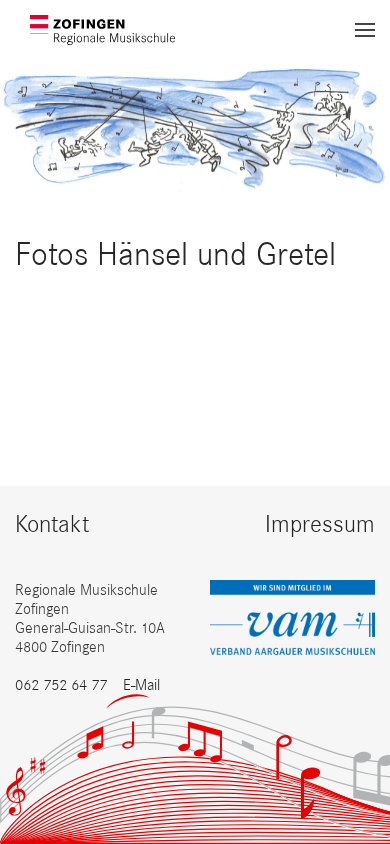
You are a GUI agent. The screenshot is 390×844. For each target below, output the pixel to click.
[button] (365, 30)
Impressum (320, 523)
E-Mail (141, 684)
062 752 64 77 (61, 684)
